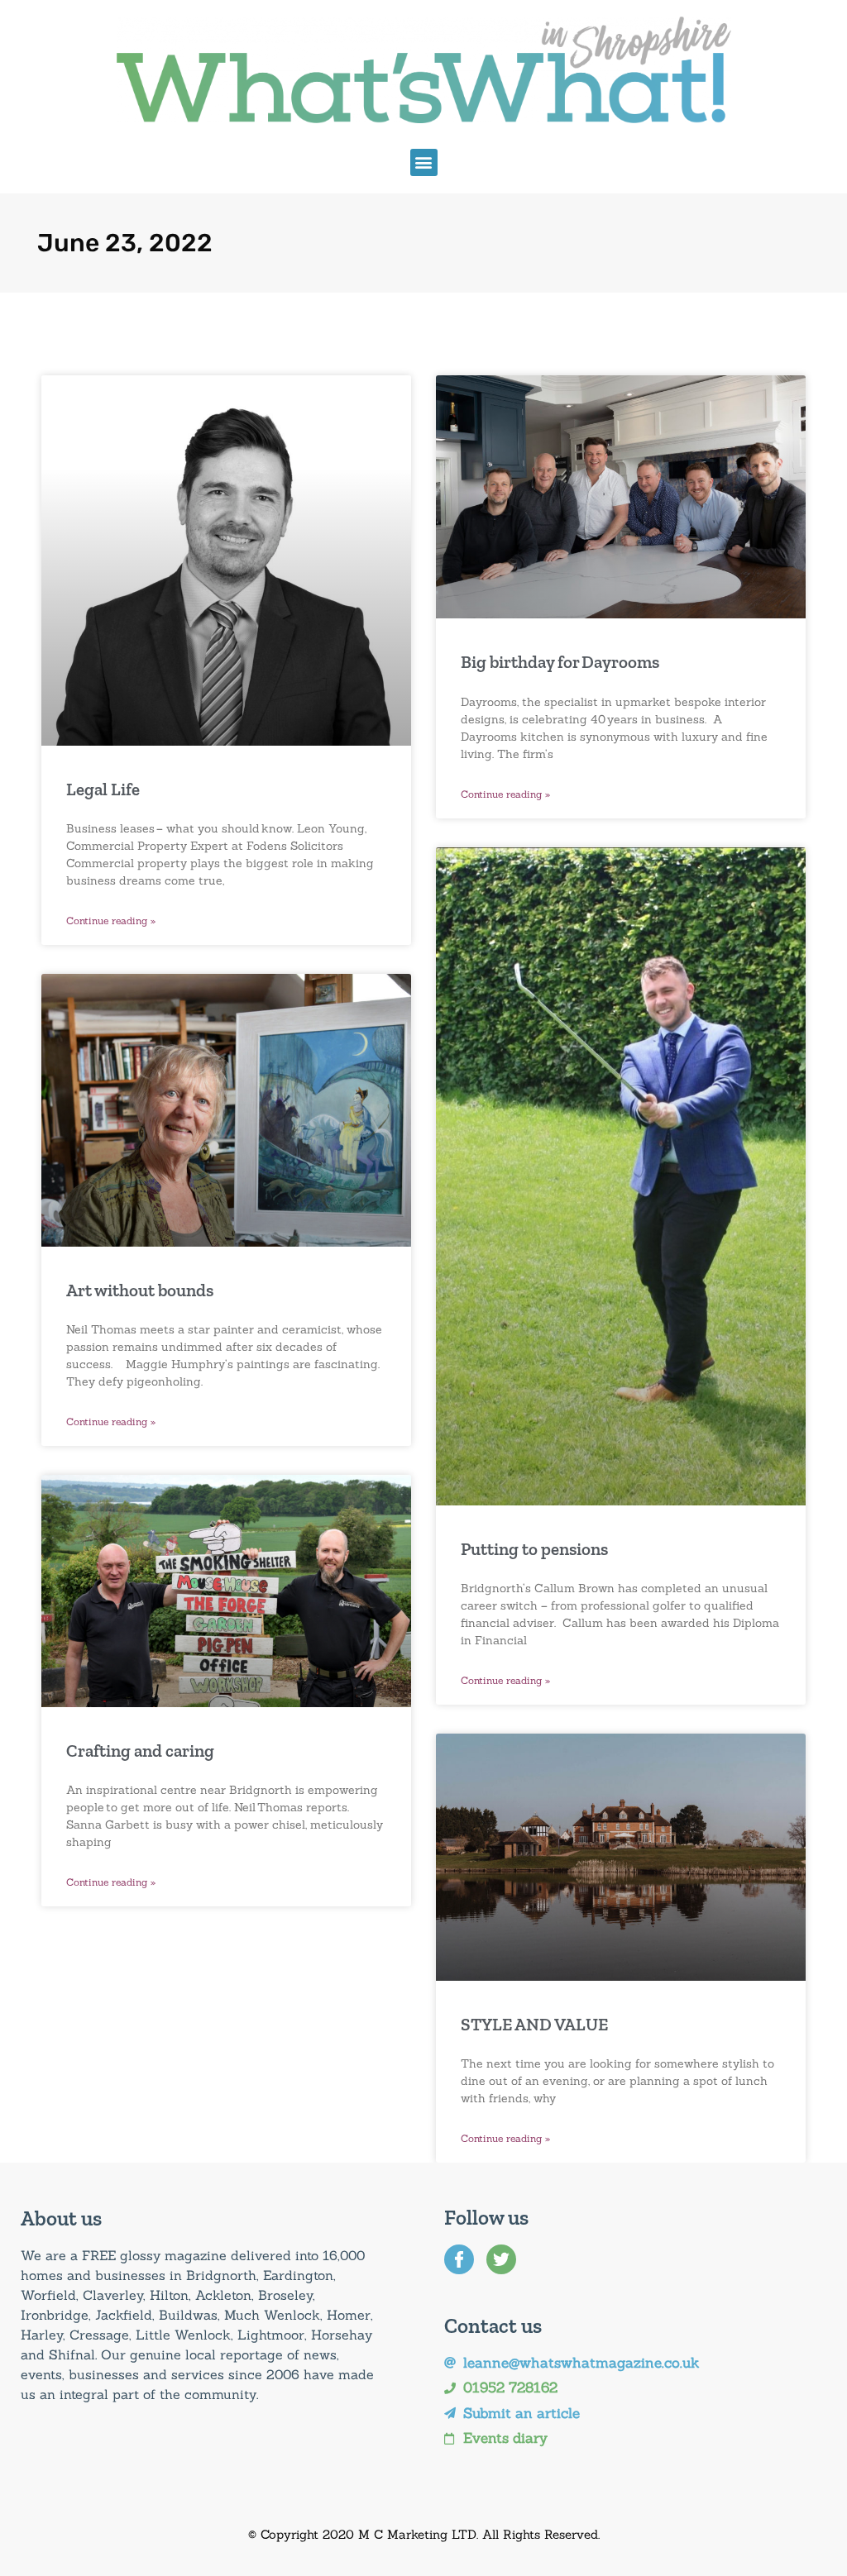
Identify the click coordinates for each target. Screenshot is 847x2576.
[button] (424, 162)
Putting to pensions (534, 1549)
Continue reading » (111, 921)
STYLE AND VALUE (534, 2024)
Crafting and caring (140, 1751)
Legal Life (103, 789)
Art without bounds (140, 1290)
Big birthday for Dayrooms (560, 662)
